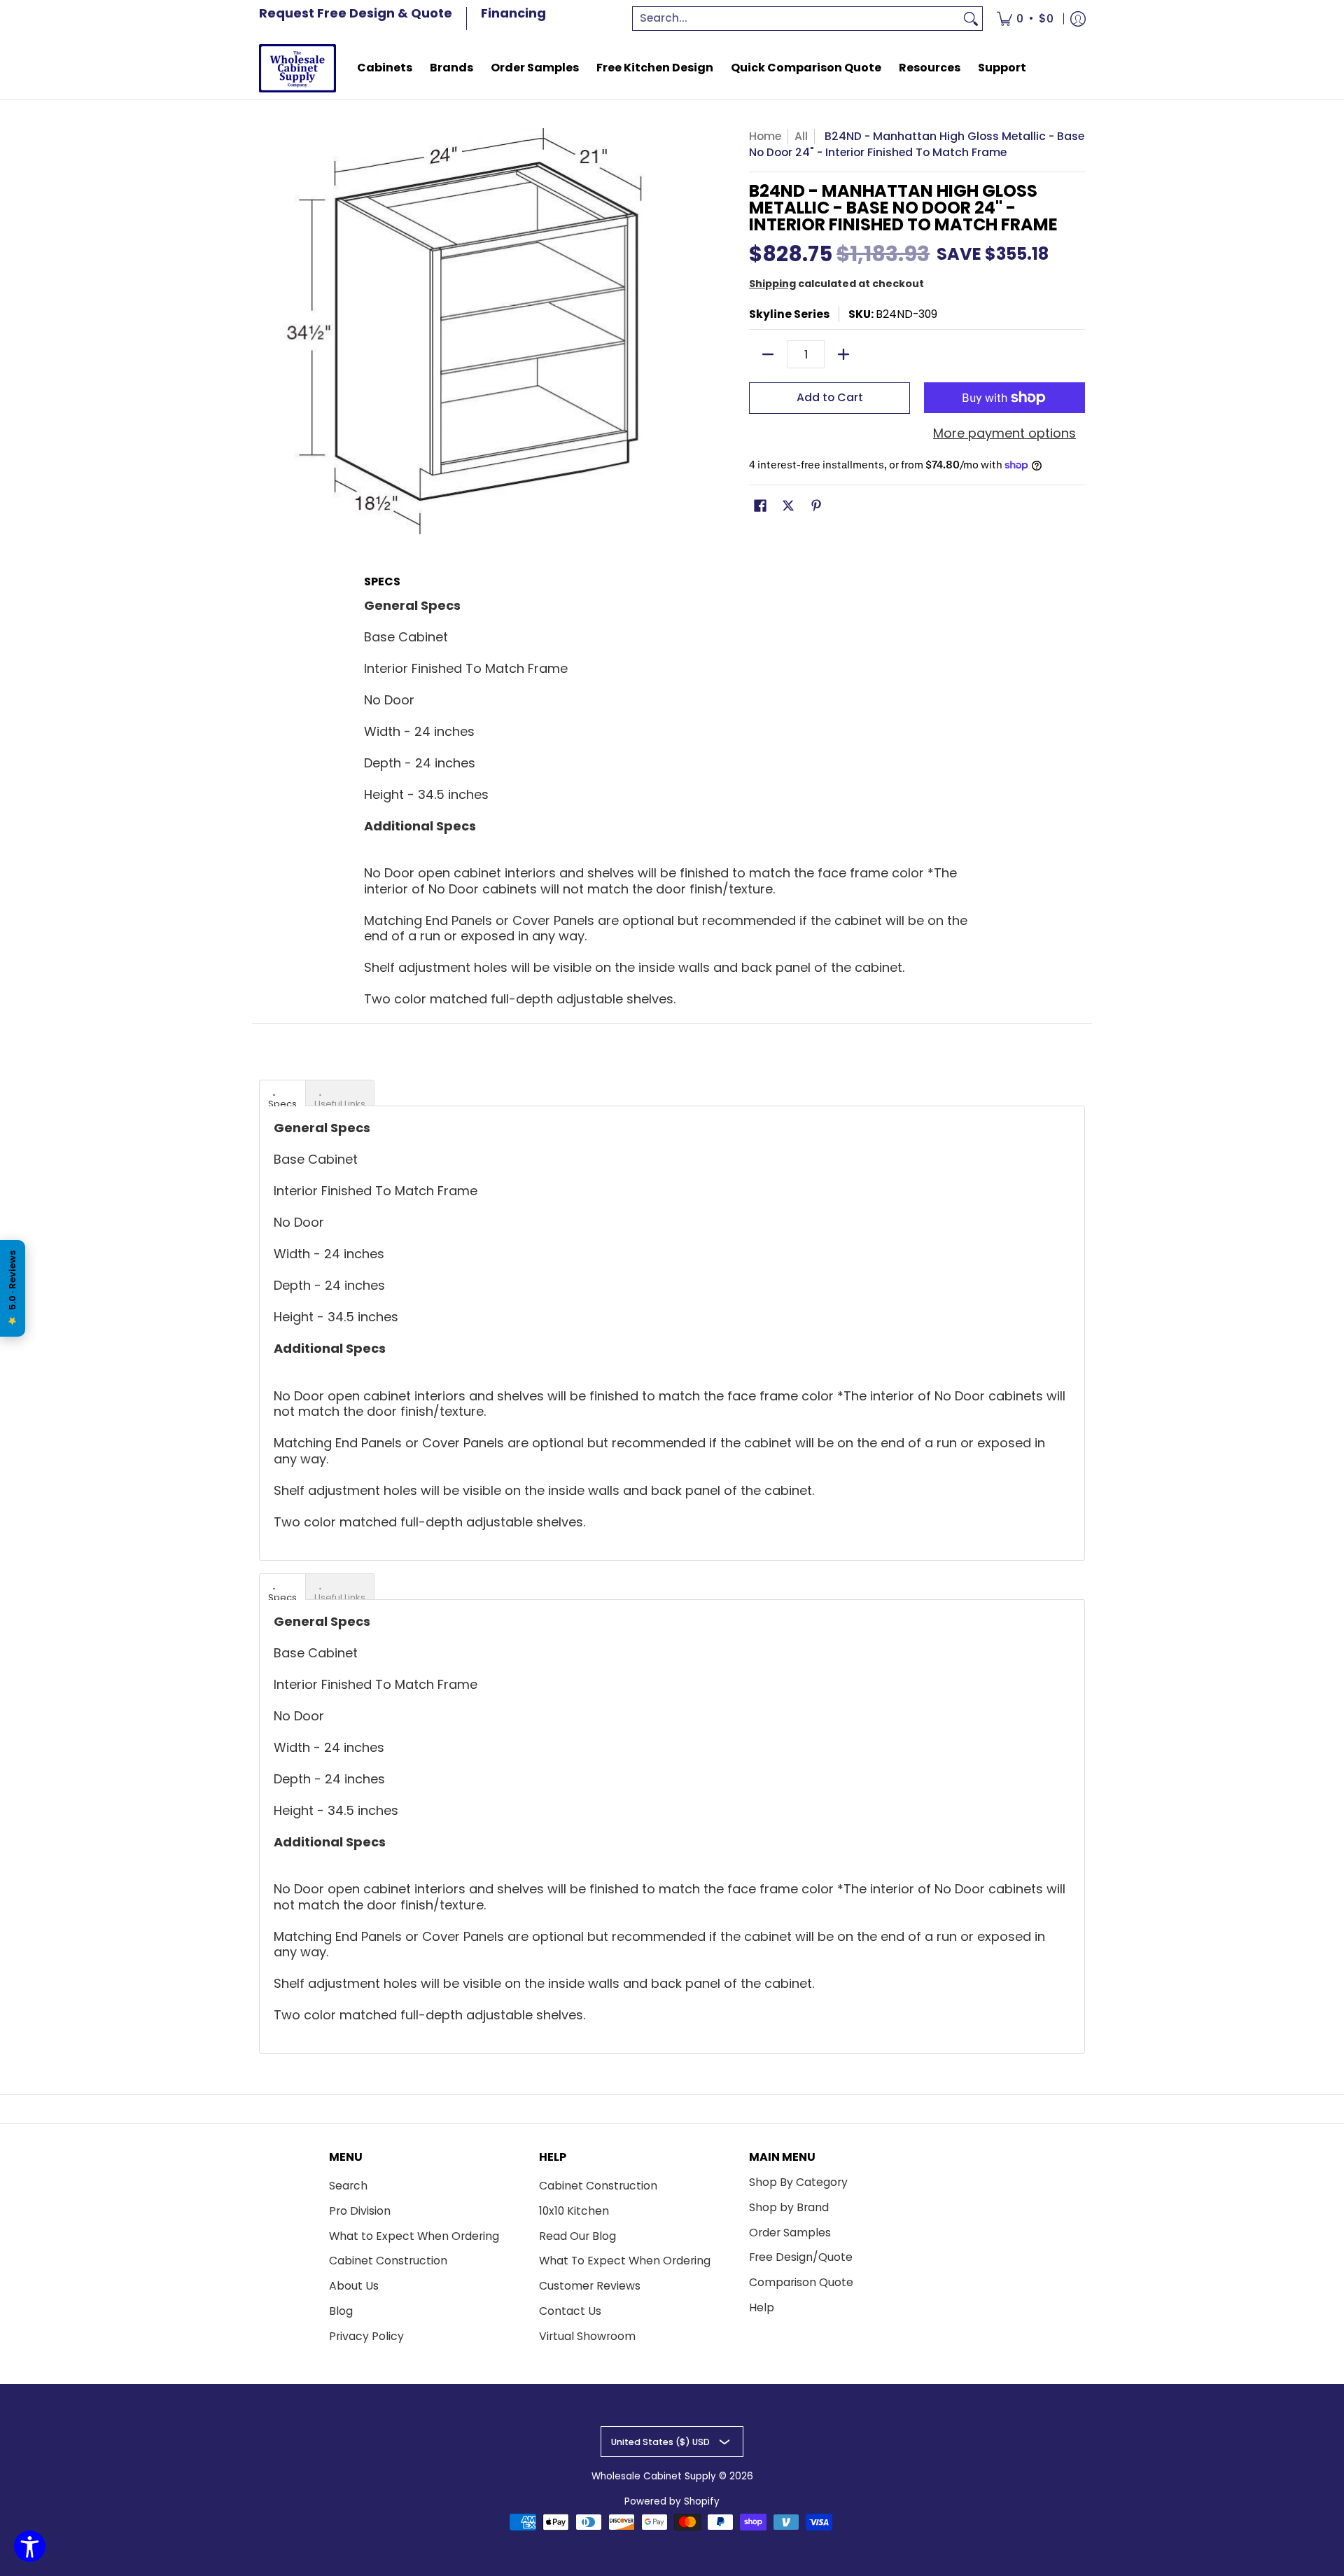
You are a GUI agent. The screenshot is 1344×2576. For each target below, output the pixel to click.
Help (762, 2307)
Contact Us (570, 2311)
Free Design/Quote (801, 2257)
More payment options (1004, 434)
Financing (513, 13)
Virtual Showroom (587, 2336)
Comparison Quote (801, 2282)
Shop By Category (798, 2182)
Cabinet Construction (388, 2261)
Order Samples (790, 2233)
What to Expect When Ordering (414, 2236)
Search (348, 2186)
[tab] (282, 1093)
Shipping (772, 284)
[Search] (971, 19)
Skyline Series (789, 314)
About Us (354, 2286)
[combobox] (797, 19)
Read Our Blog (577, 2236)
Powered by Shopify (672, 2501)
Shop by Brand (789, 2207)
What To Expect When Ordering (625, 2261)
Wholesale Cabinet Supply (654, 2476)
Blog (341, 2311)
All (801, 136)
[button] (760, 507)
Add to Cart (830, 397)
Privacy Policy (366, 2336)
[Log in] (1078, 19)
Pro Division (360, 2211)
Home (765, 136)
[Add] (843, 354)
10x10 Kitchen (574, 2211)
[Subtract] (768, 354)
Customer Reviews (590, 2286)
